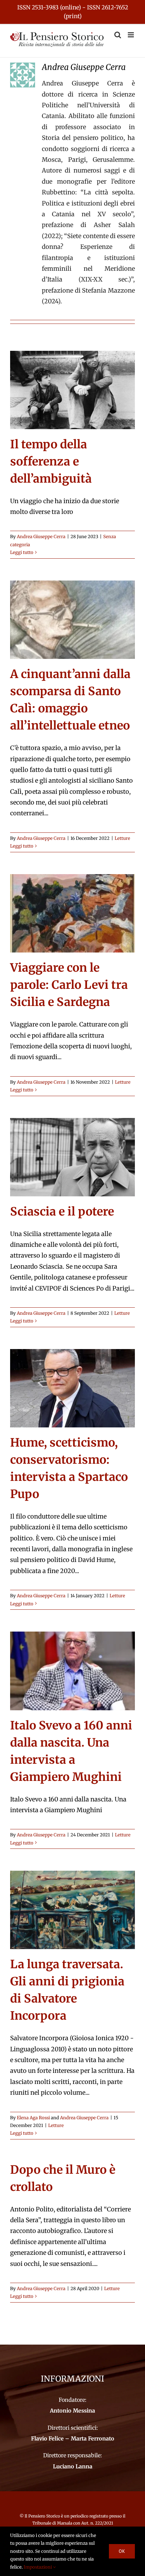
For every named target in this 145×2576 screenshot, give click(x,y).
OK (122, 2551)
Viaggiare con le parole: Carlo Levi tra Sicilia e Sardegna (69, 985)
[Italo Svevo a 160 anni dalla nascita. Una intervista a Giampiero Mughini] (72, 1671)
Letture (122, 838)
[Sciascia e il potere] (72, 1157)
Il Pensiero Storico (43, 2516)
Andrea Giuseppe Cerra (41, 537)
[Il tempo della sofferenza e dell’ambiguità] (72, 390)
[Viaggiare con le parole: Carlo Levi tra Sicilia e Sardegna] (72, 913)
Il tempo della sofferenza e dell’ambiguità (51, 461)
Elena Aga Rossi (33, 2118)
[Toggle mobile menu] (131, 35)
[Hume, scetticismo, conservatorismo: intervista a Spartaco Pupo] (72, 1388)
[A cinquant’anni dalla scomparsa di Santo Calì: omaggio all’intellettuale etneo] (72, 620)
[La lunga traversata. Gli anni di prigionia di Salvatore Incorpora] (72, 1910)
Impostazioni (38, 2567)
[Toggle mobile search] (118, 35)
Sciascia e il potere (62, 1211)
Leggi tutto (22, 552)
